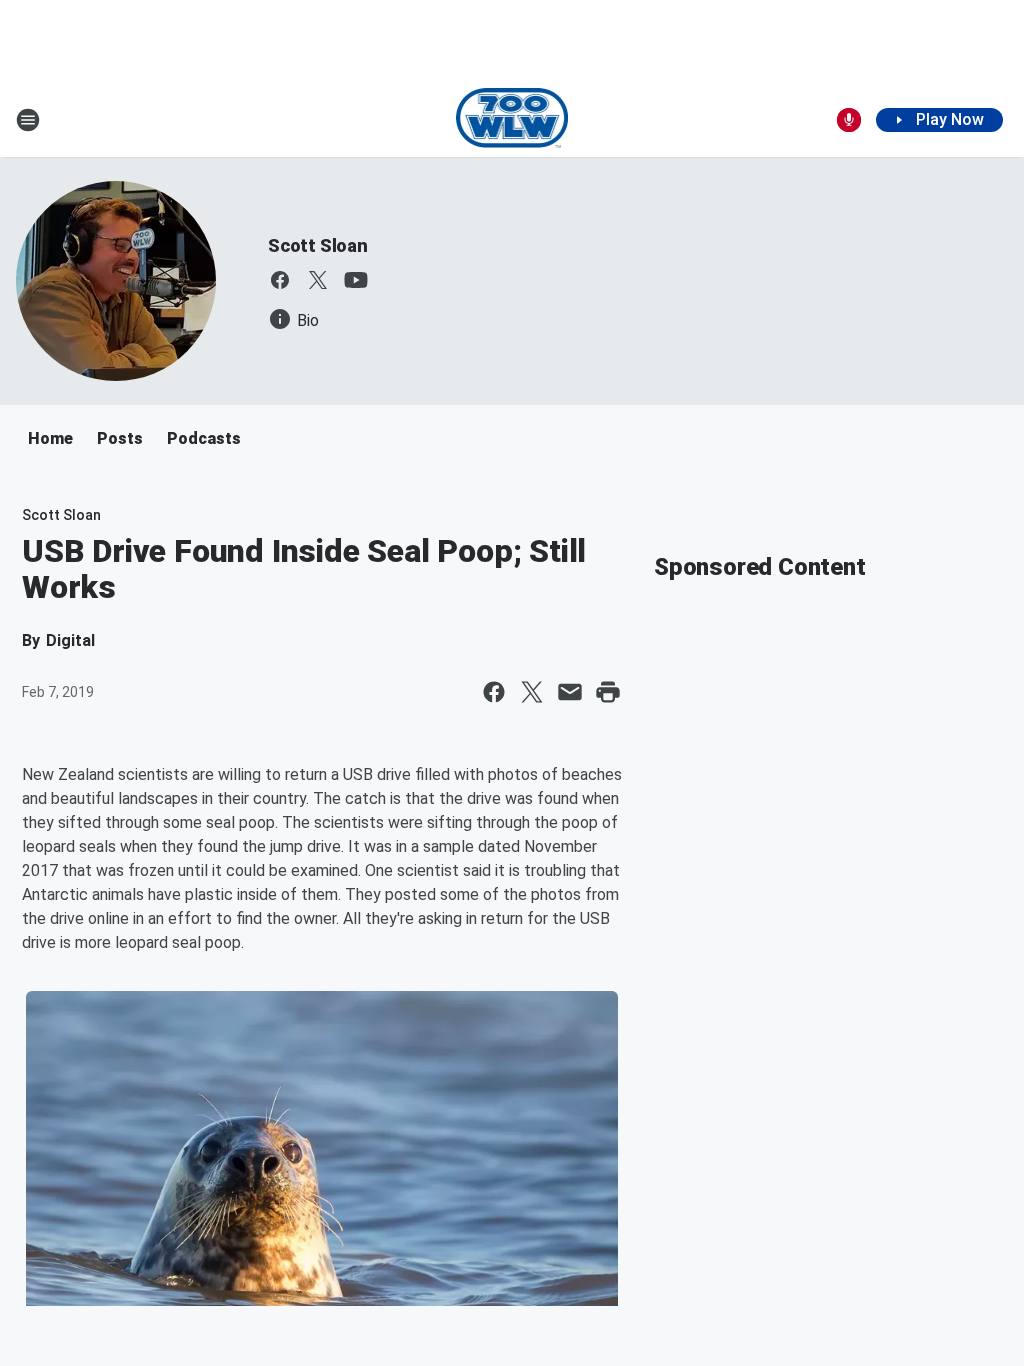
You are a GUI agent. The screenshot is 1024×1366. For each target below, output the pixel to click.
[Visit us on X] (318, 280)
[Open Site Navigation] (28, 120)
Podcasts (204, 438)
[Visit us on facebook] (280, 280)
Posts (120, 438)
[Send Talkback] (849, 120)
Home (50, 438)
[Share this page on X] (532, 692)
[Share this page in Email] (570, 692)
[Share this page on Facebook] (494, 692)
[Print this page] (608, 692)
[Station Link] (512, 120)
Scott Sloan (318, 245)
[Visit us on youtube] (356, 280)
